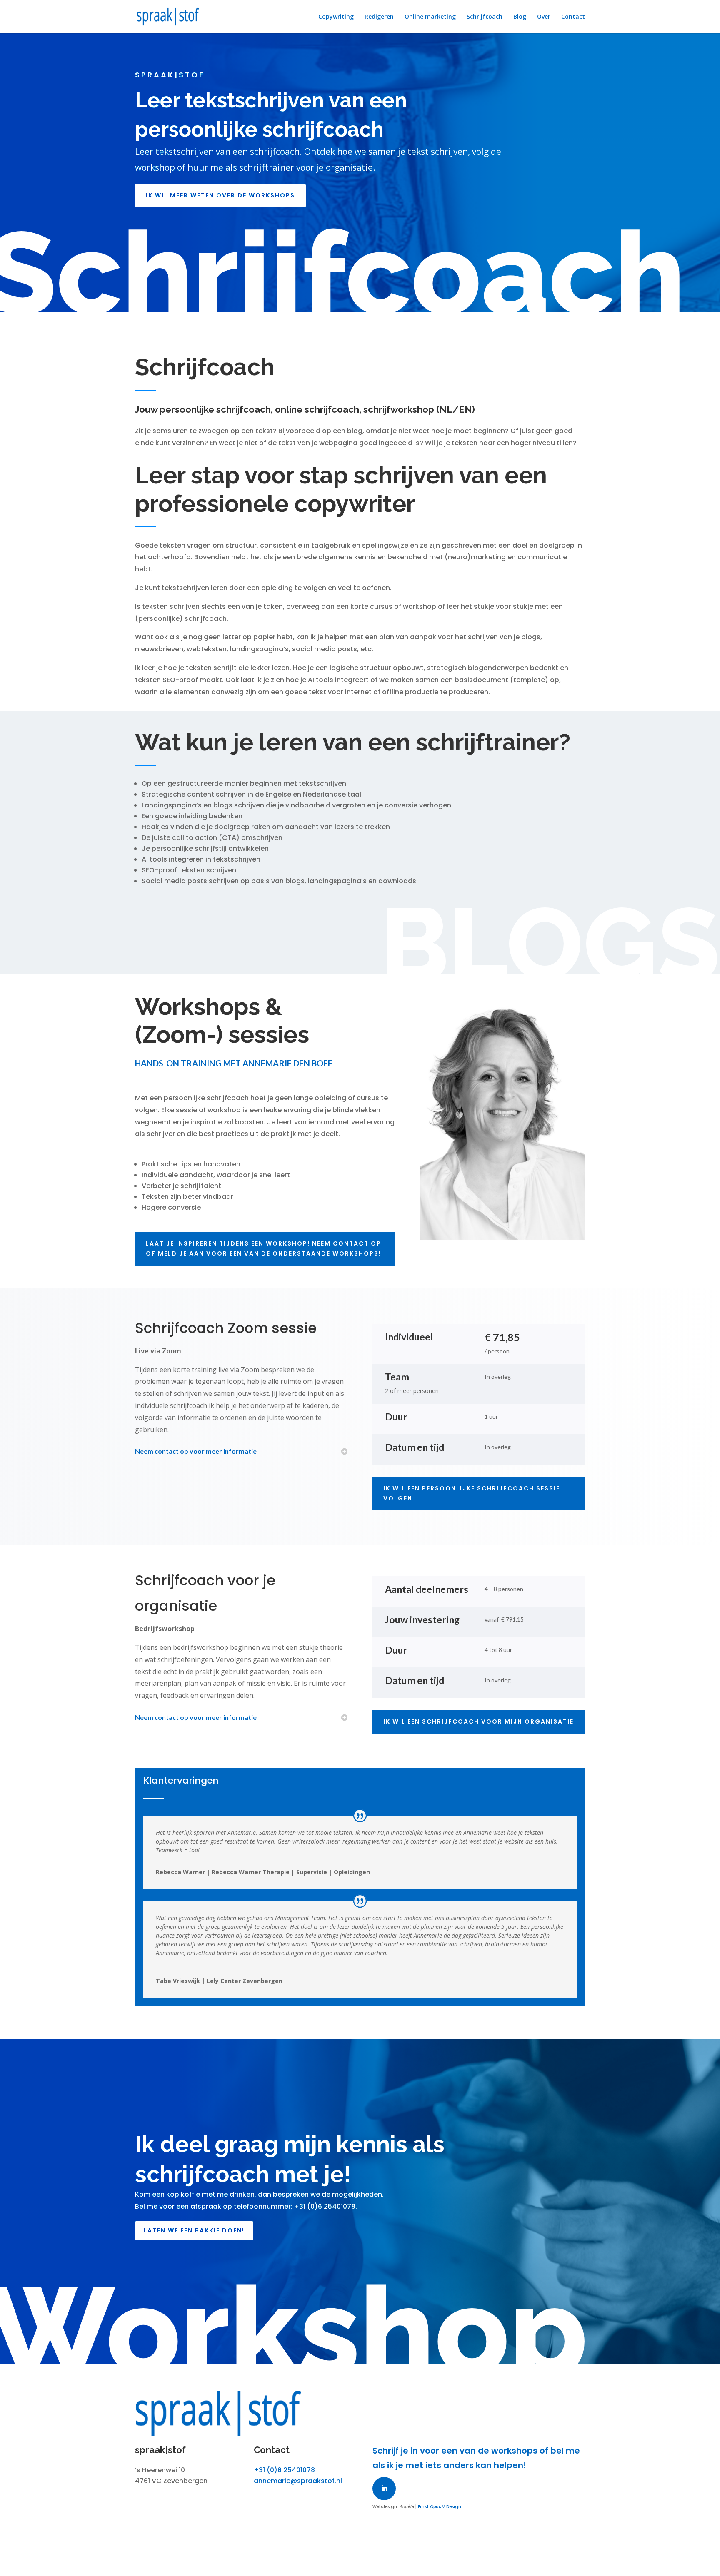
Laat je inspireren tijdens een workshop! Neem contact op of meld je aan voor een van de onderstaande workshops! (264, 1248)
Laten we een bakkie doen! (194, 2230)
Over (544, 17)
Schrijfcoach (485, 17)
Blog (520, 17)
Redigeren (379, 17)
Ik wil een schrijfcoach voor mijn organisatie (479, 1721)
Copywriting (336, 17)
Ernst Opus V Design (440, 2507)
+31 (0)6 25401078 (284, 2470)
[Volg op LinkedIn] (384, 2489)
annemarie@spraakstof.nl (298, 2481)
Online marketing (430, 17)
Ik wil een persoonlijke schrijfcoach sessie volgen (472, 1493)
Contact (573, 17)
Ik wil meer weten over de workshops (220, 195)
